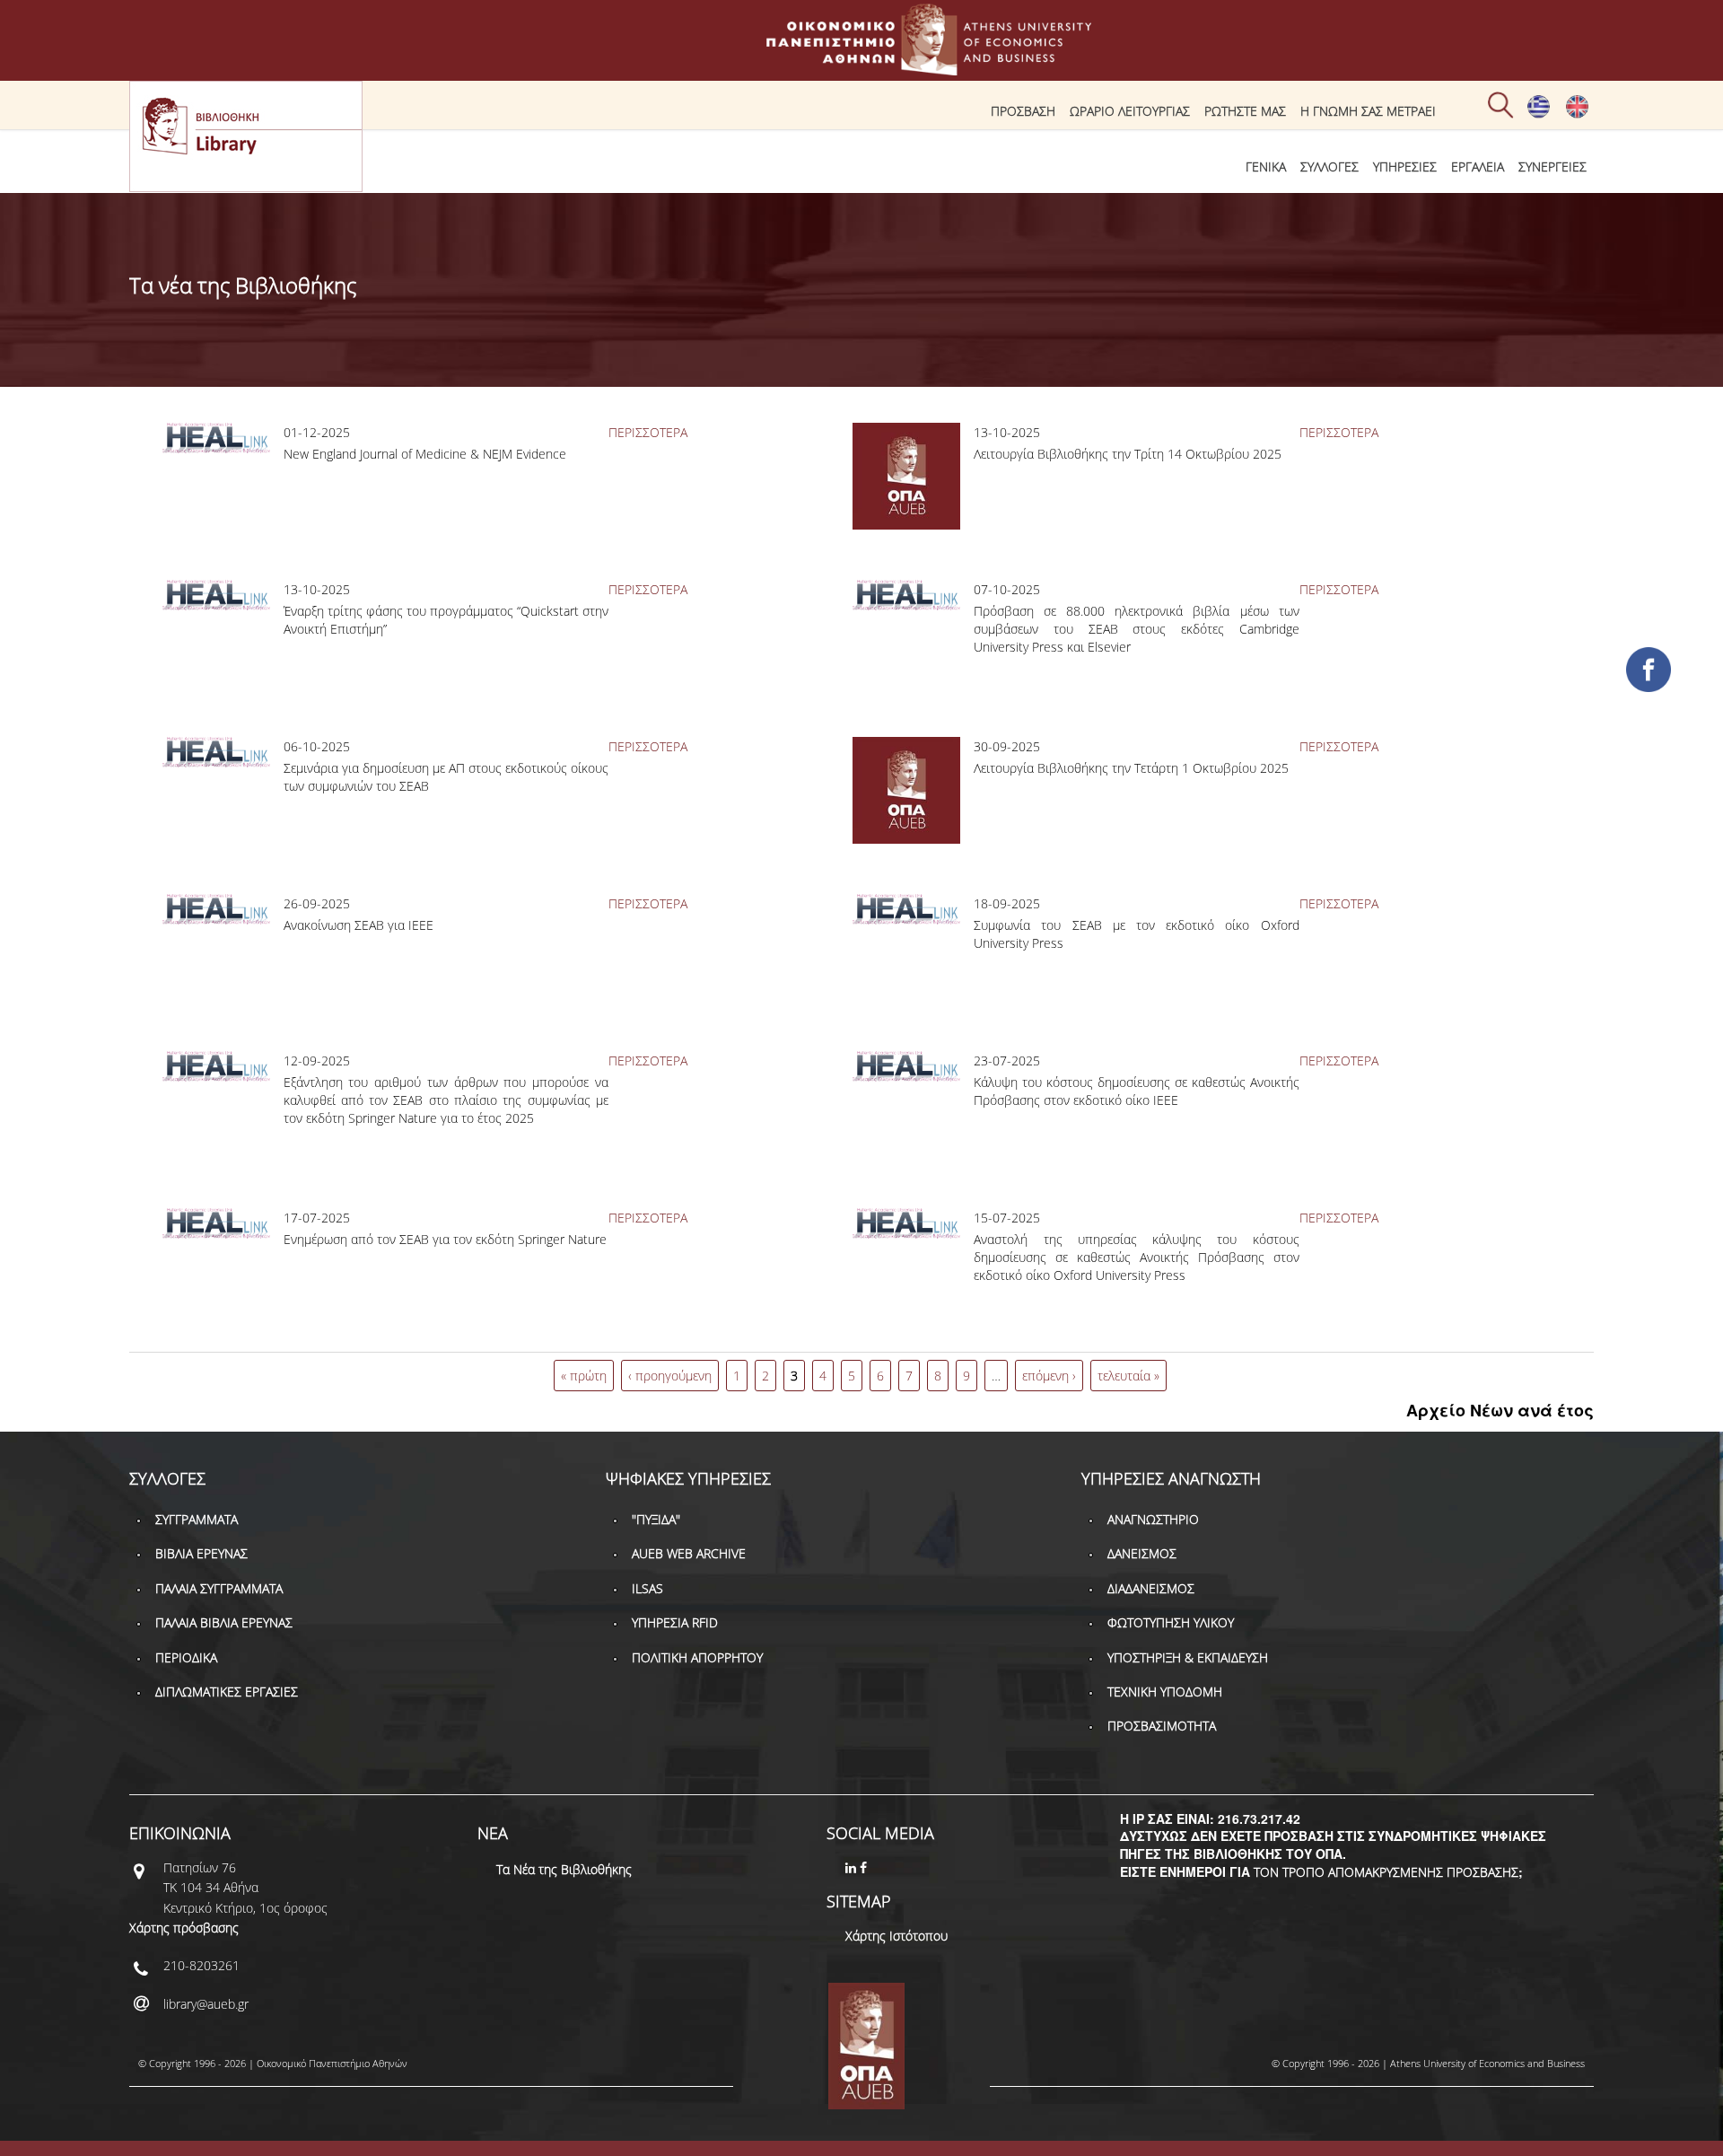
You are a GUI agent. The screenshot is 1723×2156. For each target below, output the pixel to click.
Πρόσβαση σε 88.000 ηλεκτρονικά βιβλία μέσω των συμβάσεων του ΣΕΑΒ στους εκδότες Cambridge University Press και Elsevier (1136, 629)
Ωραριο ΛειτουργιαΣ (1130, 111)
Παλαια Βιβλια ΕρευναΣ (224, 1622)
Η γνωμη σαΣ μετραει (1368, 111)
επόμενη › (1049, 1376)
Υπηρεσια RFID (675, 1622)
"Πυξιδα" (656, 1519)
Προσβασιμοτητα (1162, 1726)
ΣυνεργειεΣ (1552, 167)
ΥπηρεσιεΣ (1405, 167)
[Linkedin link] (853, 1867)
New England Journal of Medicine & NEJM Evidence (425, 454)
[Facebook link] (865, 1867)
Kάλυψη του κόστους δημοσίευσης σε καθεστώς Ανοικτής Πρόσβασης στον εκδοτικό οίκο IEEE (1136, 1091)
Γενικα (1266, 167)
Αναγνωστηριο (1153, 1519)
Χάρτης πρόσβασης (184, 1928)
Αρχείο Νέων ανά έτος (1500, 1410)
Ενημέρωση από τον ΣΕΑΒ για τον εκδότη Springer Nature (445, 1239)
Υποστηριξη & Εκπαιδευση (1188, 1657)
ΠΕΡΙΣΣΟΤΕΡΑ (648, 432)
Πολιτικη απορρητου (697, 1657)
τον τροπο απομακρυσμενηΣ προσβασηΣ (1386, 1872)
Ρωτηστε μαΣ (1245, 111)
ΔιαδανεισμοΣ (1151, 1588)
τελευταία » (1128, 1376)
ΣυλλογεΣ (1329, 167)
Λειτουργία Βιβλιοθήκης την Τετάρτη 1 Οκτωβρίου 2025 (1131, 768)
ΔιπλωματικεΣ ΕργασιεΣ (227, 1691)
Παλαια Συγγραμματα (219, 1588)
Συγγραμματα (197, 1519)
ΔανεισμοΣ (1142, 1553)
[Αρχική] (861, 67)
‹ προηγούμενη (670, 1376)
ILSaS (647, 1588)
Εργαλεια (1478, 167)
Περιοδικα (186, 1657)
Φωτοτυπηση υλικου (1171, 1622)
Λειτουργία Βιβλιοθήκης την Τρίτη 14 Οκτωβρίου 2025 (1128, 454)
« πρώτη (584, 1376)
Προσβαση (1023, 111)
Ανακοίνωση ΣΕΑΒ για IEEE (359, 925)
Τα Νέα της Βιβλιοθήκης (564, 1869)
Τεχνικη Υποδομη (1165, 1691)
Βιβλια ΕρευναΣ (201, 1553)
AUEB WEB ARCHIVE (689, 1553)
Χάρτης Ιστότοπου (896, 1936)
